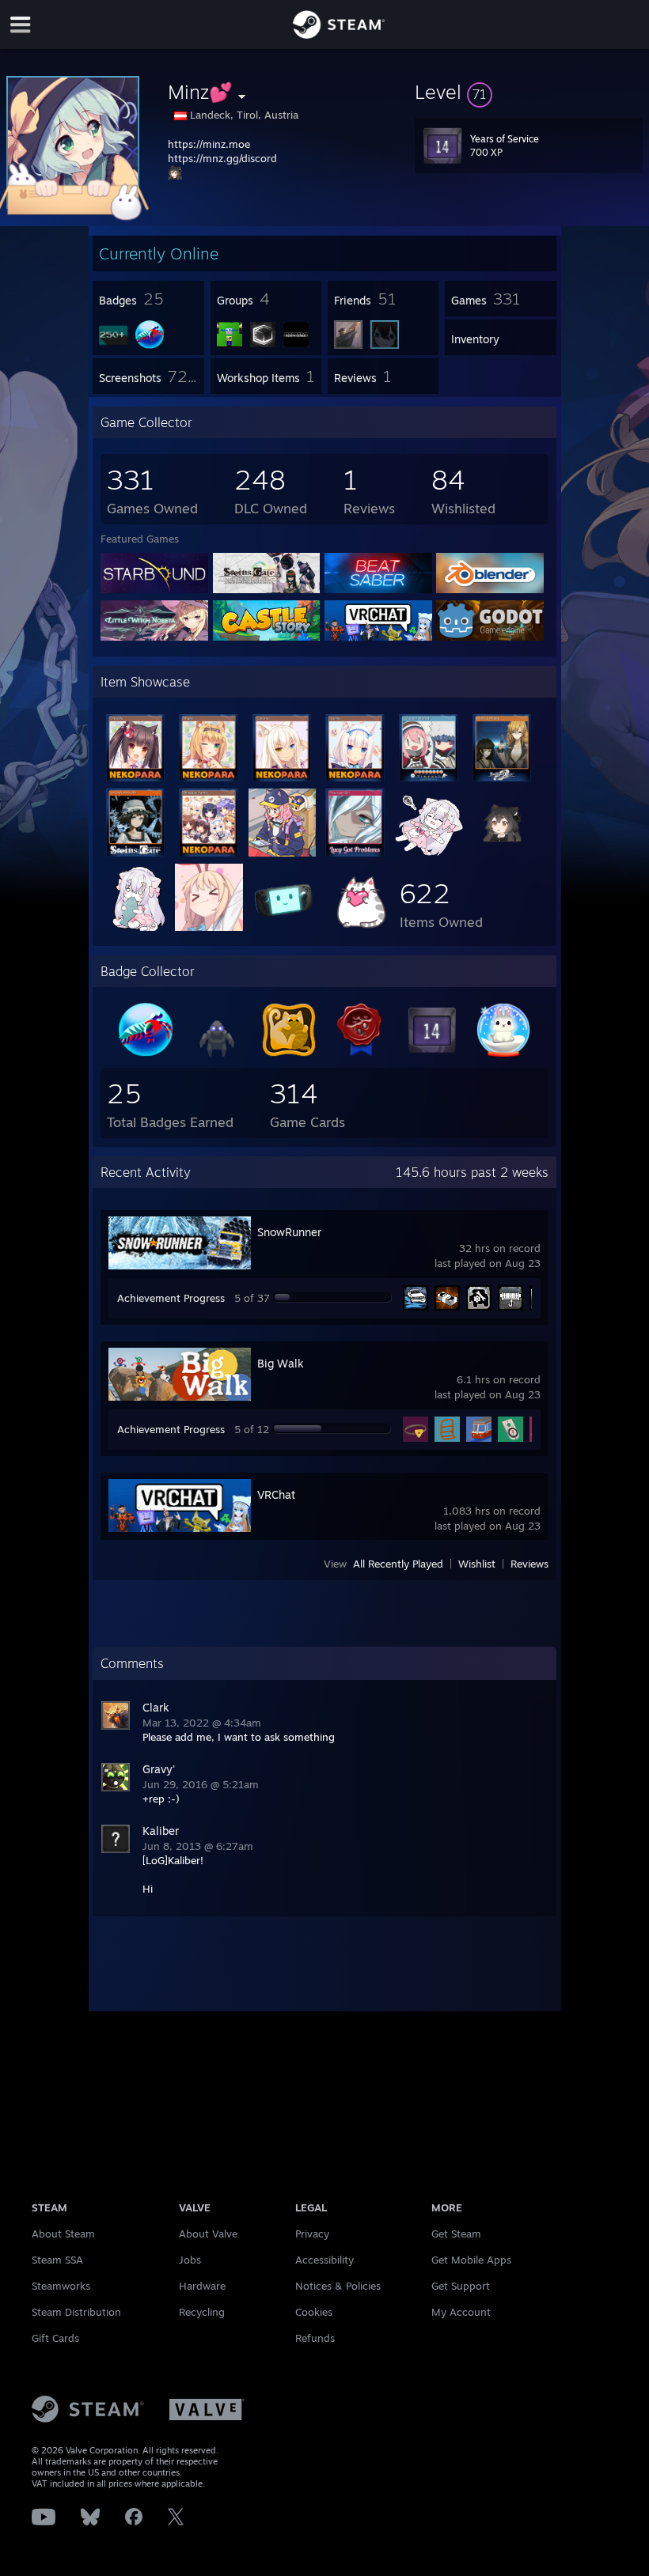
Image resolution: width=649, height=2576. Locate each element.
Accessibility (324, 2260)
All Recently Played (398, 1564)
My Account (461, 2312)
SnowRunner (289, 1232)
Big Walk (281, 1363)
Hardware (202, 2286)
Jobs (190, 2260)
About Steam (63, 2234)
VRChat (276, 1494)
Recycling (202, 2312)
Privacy (312, 2234)
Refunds (315, 2338)
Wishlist (477, 1564)
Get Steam (456, 2234)
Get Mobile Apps (471, 2260)
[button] (529, 92)
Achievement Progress (171, 1298)
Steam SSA (57, 2260)
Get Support (461, 2286)
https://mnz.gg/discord (222, 158)
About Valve (208, 2234)
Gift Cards (55, 2338)
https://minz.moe (209, 144)
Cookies (314, 2312)
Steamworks (61, 2286)
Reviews (529, 1564)
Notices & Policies (338, 2286)
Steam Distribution (76, 2312)
